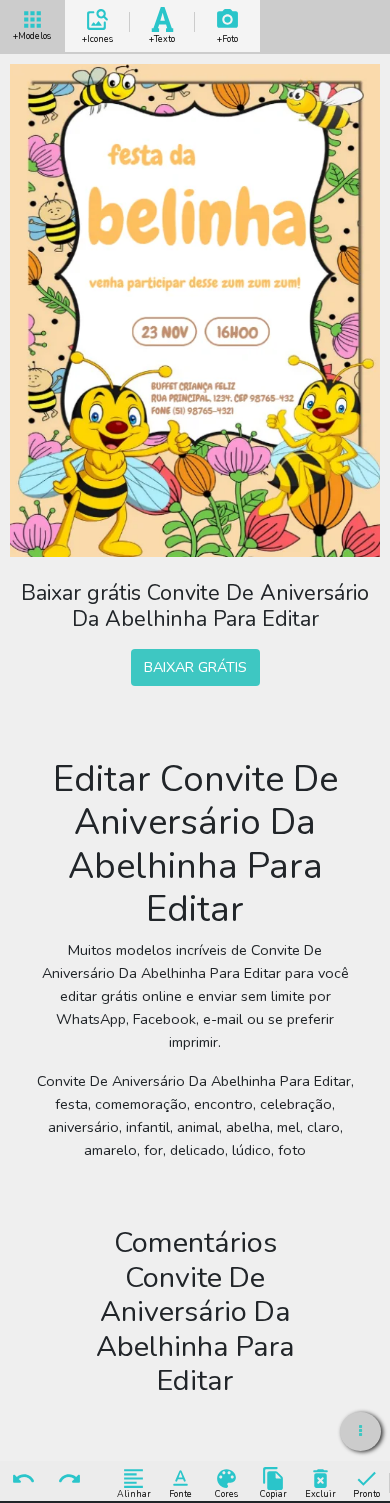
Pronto (366, 1493)
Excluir (320, 1493)
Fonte (180, 1493)
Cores (226, 1493)
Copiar (273, 1493)
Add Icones (97, 35)
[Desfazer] (23, 1480)
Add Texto (162, 35)
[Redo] (70, 1480)
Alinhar (134, 1493)
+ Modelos (32, 34)
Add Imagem (227, 35)
